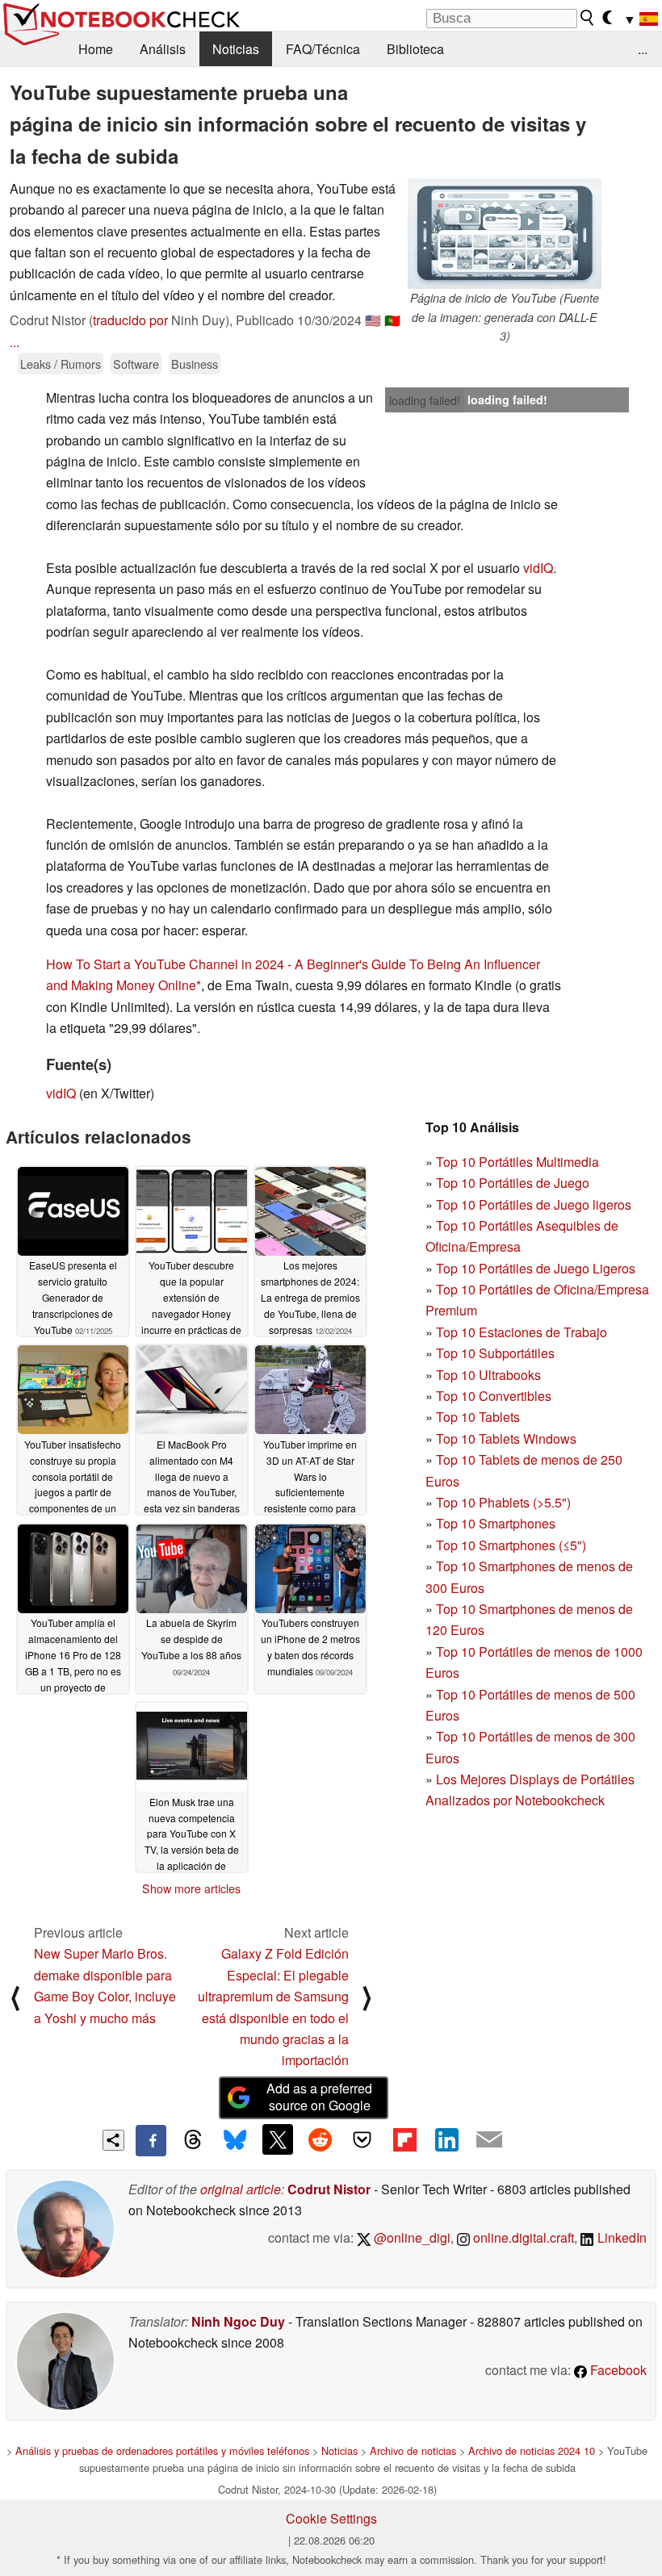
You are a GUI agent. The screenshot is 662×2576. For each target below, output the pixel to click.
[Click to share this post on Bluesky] (235, 2140)
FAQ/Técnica (323, 49)
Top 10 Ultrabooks (488, 1375)
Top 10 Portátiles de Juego (513, 1183)
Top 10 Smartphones (496, 1523)
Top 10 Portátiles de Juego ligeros (534, 1204)
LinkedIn (620, 2237)
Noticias (236, 49)
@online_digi (411, 2237)
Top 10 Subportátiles (495, 1353)
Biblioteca (415, 49)
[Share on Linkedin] (446, 2139)
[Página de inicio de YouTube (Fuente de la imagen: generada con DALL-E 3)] (505, 234)
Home (96, 49)
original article (241, 2189)
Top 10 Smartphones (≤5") (511, 1545)
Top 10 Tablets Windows (506, 1439)
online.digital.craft (522, 2237)
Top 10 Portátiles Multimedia (517, 1162)
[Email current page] (489, 2140)
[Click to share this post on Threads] (193, 2140)
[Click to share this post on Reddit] (320, 2139)
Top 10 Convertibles (494, 1396)
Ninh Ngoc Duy (238, 2321)
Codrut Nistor (329, 2189)
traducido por (130, 320)
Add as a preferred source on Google (319, 2097)
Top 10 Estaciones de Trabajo (522, 1332)
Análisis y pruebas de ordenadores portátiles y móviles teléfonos (162, 2451)
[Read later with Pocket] (362, 2139)
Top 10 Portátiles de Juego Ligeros (536, 1268)
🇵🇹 (392, 320)
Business (195, 364)
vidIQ (538, 568)
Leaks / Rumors (61, 364)
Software (136, 364)
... (643, 49)
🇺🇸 (373, 320)
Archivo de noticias (413, 2451)
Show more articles (191, 1888)
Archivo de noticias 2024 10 (532, 2451)
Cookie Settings (331, 2518)
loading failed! (425, 400)
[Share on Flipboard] (404, 2139)
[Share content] (113, 2141)
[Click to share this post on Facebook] (151, 2140)
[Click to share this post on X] (278, 2139)
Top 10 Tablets (478, 1417)
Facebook (617, 2370)
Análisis (163, 49)
